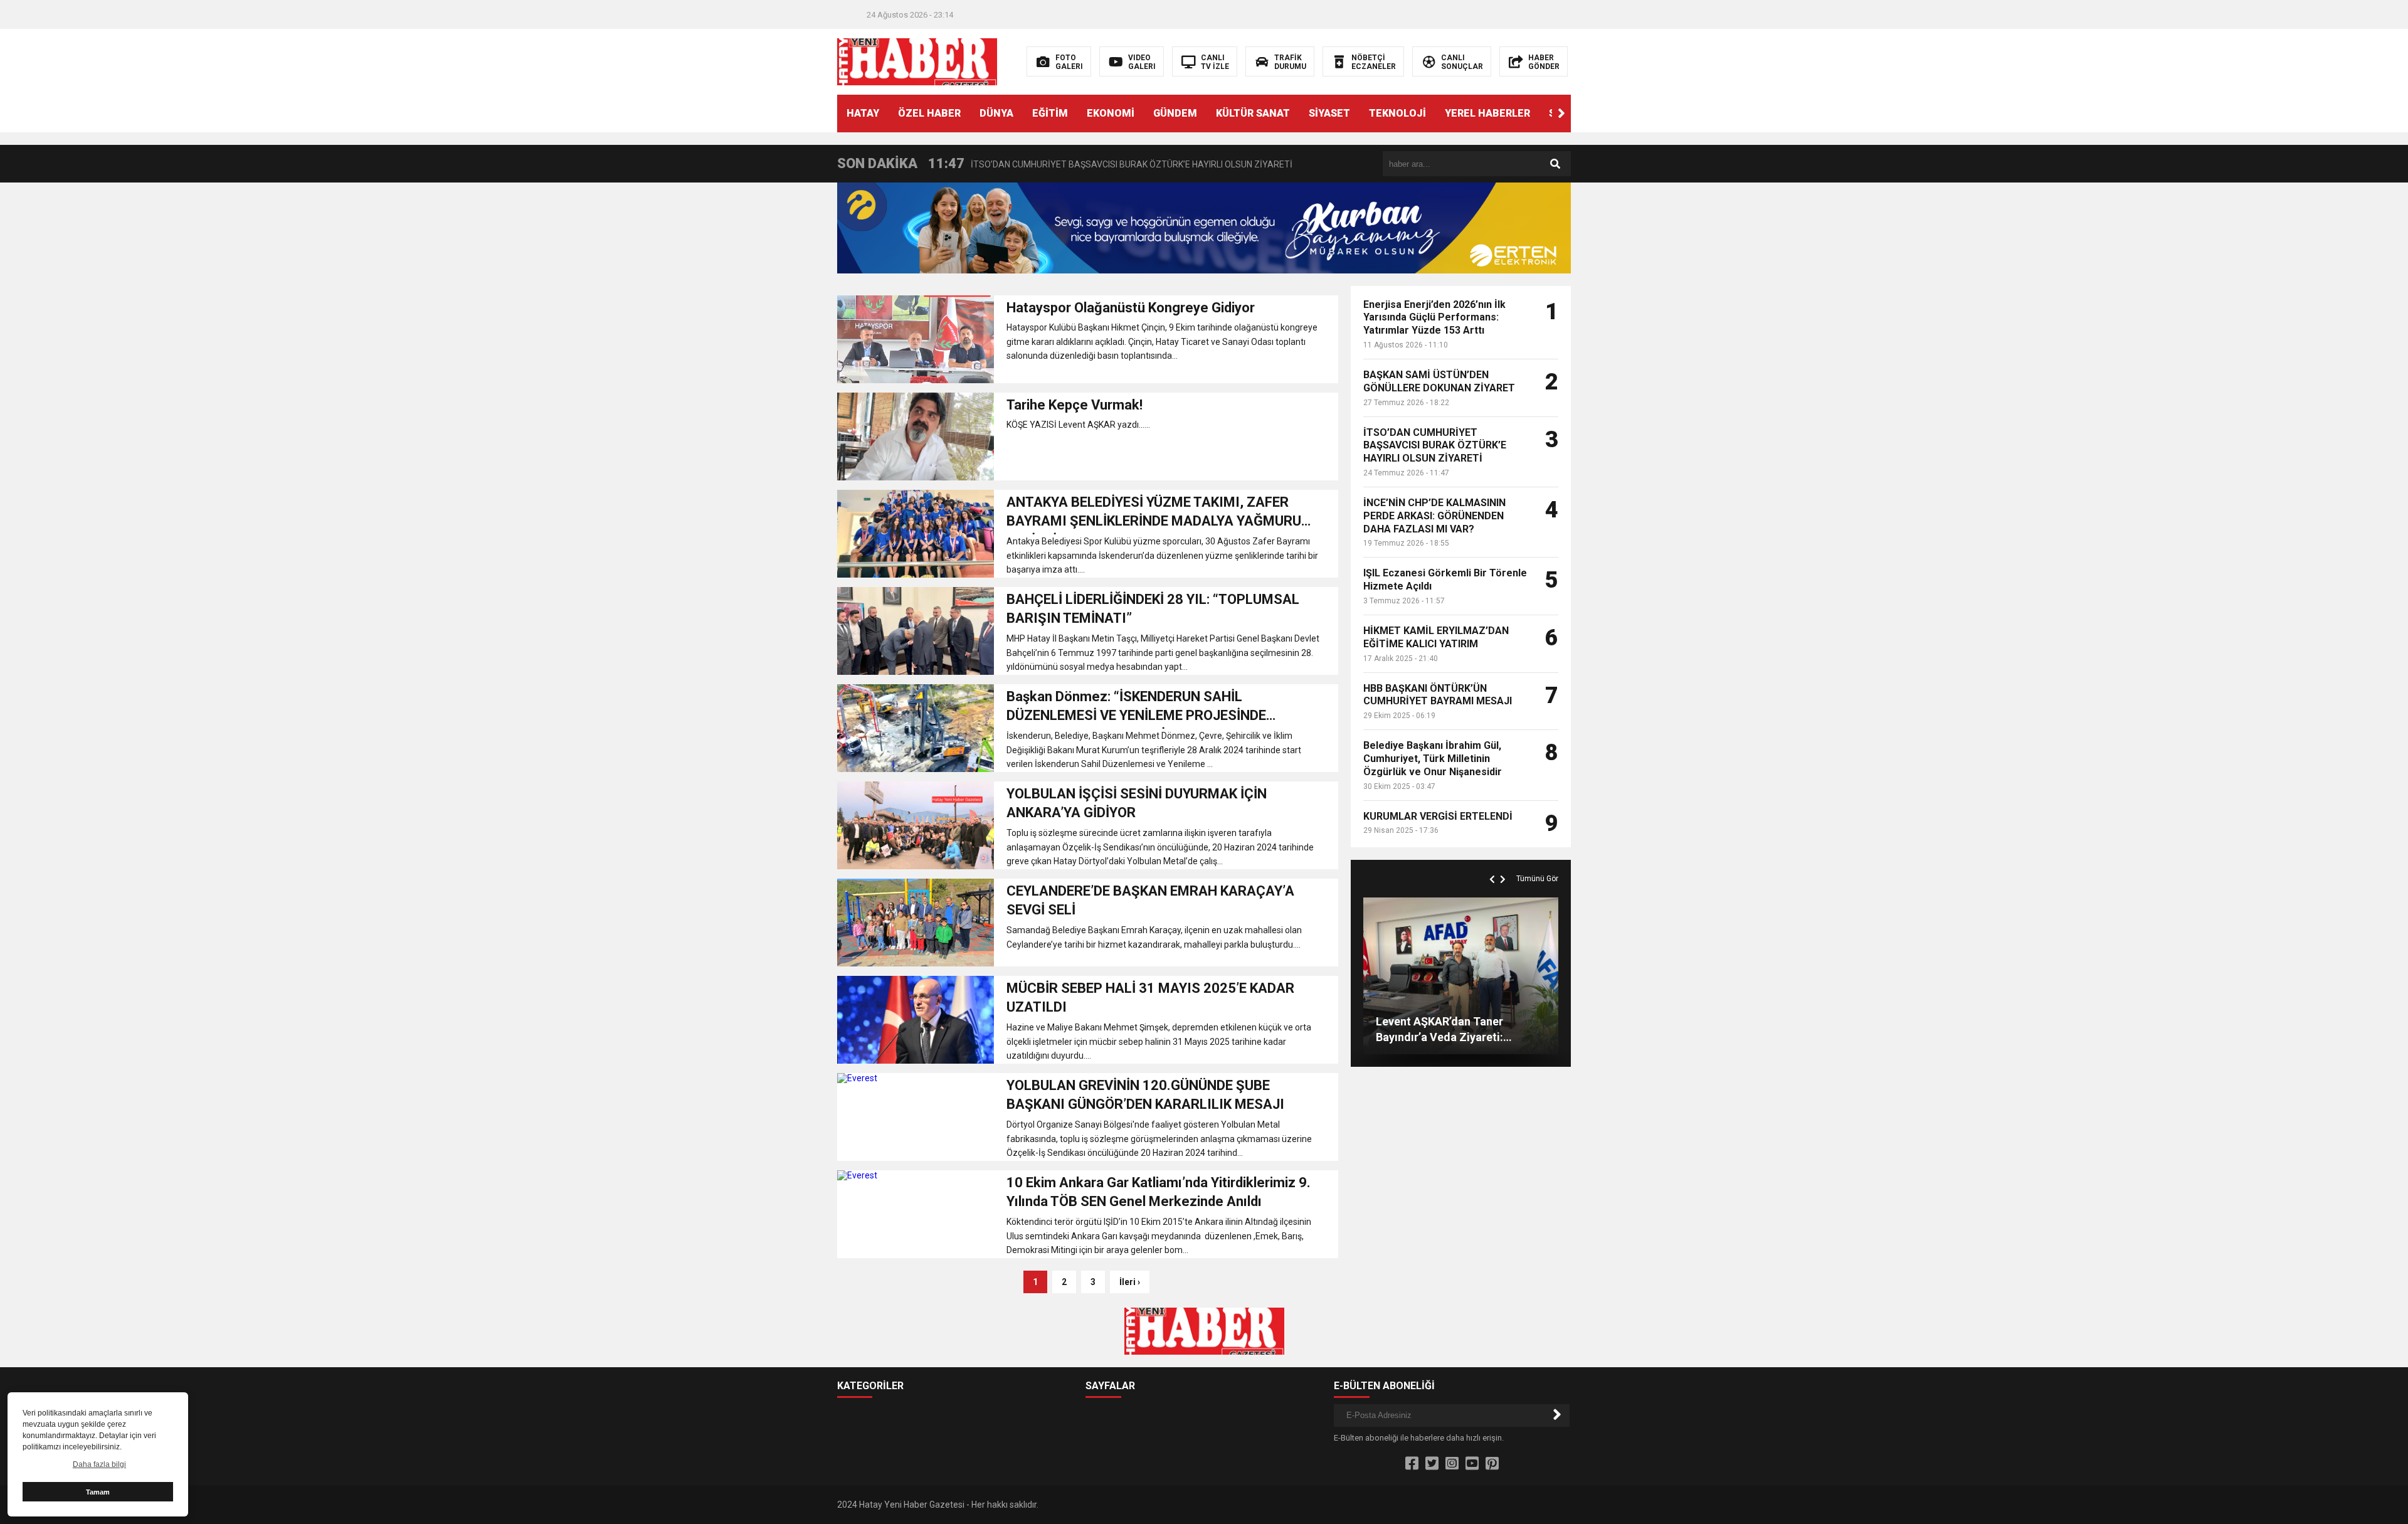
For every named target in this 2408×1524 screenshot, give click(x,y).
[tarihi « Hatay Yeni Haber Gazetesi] (917, 61)
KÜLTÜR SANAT (1253, 113)
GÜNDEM (1175, 113)
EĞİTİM (1050, 113)
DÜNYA (996, 113)
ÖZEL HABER (929, 113)
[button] (1561, 114)
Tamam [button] (98, 1492)
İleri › (1130, 1282)
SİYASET (1329, 113)
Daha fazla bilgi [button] (99, 1464)
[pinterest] (1492, 1464)
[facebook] (1412, 1464)
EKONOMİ (1111, 113)
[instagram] (1452, 1464)
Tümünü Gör (1537, 879)
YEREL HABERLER (1487, 113)
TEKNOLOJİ (1397, 113)
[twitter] (1432, 1464)
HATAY (863, 113)
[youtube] (1472, 1464)
